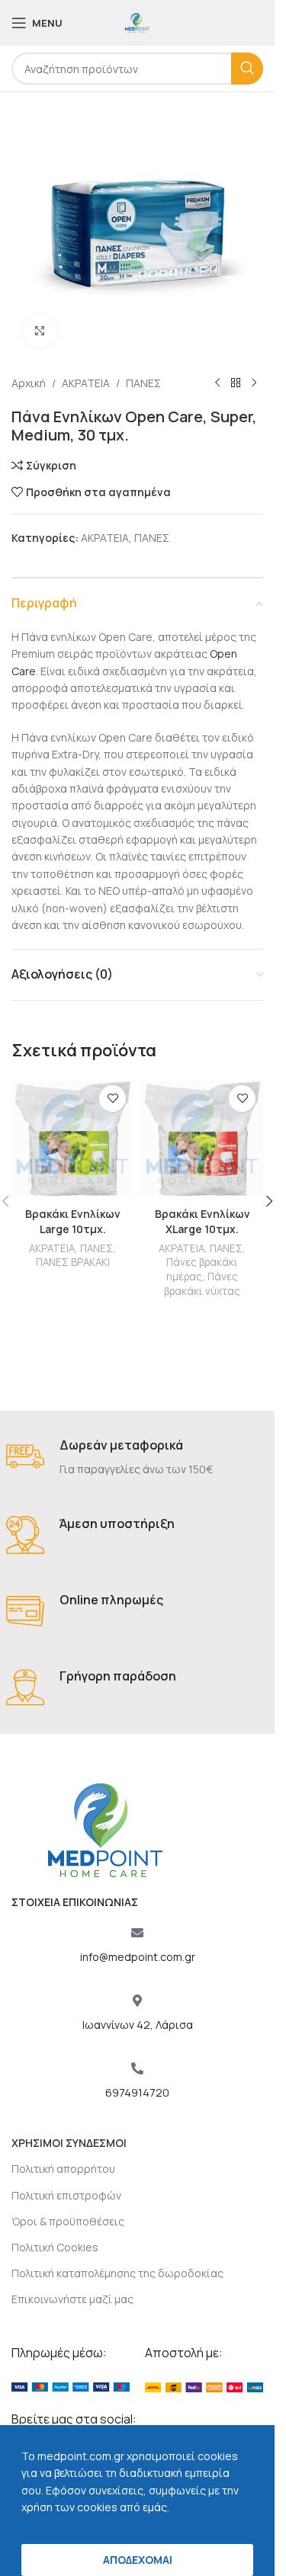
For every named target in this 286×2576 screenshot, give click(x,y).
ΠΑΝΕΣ (143, 383)
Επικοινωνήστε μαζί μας (72, 2299)
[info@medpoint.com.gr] (137, 1933)
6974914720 (137, 2092)
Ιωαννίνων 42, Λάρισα (138, 2025)
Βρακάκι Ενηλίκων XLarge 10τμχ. (202, 1221)
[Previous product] (217, 383)
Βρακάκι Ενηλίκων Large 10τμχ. (73, 1221)
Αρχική (29, 383)
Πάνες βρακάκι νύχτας (202, 1284)
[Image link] (71, 2386)
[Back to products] (236, 383)
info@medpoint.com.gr (138, 1957)
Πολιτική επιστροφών (66, 2195)
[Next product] (254, 383)
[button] (269, 1201)
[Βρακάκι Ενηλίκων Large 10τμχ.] (72, 1139)
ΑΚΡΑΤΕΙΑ (86, 383)
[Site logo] (137, 22)
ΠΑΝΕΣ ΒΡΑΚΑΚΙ (73, 1262)
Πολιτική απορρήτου (63, 2169)
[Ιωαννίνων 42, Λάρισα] (137, 2001)
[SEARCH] (247, 69)
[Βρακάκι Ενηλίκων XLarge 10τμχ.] (202, 1139)
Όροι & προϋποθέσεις (68, 2221)
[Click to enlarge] (40, 330)
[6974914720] (137, 2068)
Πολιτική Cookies (55, 2247)
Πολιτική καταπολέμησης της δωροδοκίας (117, 2273)
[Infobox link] (138, 1458)
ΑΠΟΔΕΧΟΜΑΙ (138, 2560)
